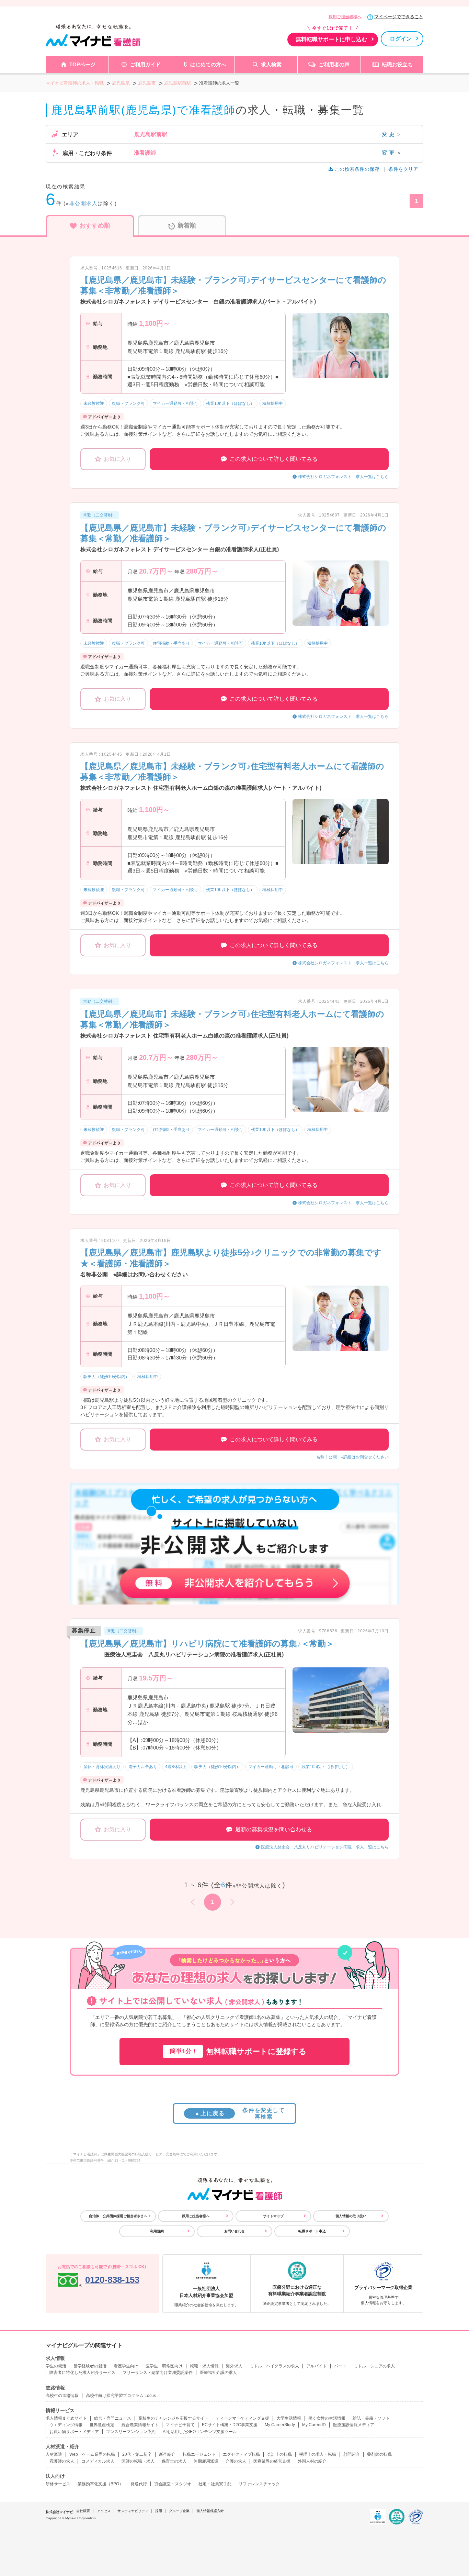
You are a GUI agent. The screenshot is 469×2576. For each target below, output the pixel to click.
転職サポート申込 (312, 2231)
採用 (159, 2511)
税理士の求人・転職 (318, 2454)
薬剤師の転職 (379, 2454)
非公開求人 (84, 203)
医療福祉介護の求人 (218, 2373)
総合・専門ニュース (113, 2418)
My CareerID (314, 2425)
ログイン (401, 39)
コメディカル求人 (98, 2461)
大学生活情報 (289, 2418)
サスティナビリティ (133, 2511)
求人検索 (271, 64)
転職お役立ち (397, 64)
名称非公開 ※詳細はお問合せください (352, 1457)
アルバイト (317, 2366)
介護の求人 (236, 2461)
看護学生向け (126, 2366)
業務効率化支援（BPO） (100, 2484)
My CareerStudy (280, 2425)
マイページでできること (399, 17)
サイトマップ (273, 2216)
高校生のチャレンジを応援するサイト (173, 2418)
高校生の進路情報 (62, 2396)
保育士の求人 (174, 2461)
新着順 (187, 225)
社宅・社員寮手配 (215, 2484)
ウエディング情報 (66, 2425)
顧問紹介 (352, 2454)
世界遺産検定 (102, 2425)
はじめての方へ (208, 64)
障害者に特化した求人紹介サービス (82, 2373)
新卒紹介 (167, 2454)
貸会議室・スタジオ (173, 2484)
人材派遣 (54, 2454)
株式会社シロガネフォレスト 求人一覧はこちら (343, 477)
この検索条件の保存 (357, 169)
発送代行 (139, 2484)
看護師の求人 (62, 2461)
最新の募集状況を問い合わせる (274, 1829)
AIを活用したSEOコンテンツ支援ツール (200, 2432)
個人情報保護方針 (210, 2511)
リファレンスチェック (259, 2484)
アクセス (104, 2511)
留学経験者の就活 (90, 2366)
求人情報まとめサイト (66, 2418)
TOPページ (82, 64)
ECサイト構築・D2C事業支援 (230, 2425)
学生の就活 (56, 2366)
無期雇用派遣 (206, 2461)
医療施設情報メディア (354, 2425)
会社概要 (83, 2511)
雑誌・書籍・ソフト (371, 2418)
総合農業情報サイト (140, 2425)
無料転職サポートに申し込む (331, 39)
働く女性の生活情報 (327, 2418)
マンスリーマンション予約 (131, 2432)
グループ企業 (179, 2511)
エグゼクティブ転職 (241, 2454)
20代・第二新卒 (137, 2454)
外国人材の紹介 (312, 2461)
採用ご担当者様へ (345, 17)
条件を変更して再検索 (239, 2113)
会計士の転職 (279, 2454)
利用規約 (157, 2231)
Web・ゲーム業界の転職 (92, 2454)
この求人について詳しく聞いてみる (274, 459)
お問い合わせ (235, 2231)
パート (340, 2366)
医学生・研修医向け (164, 2366)
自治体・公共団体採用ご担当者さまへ (118, 2216)
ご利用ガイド (145, 64)
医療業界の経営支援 (272, 2461)
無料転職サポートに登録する (238, 2051)
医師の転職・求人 (138, 2461)
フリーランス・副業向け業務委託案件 (158, 2373)
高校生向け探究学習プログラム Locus (121, 2396)
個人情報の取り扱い (351, 2216)
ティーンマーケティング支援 (242, 2418)
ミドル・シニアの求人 (374, 2366)
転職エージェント (199, 2454)
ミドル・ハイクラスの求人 (274, 2366)
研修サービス (58, 2484)
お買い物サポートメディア (74, 2432)
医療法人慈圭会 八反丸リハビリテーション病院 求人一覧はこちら (325, 1847)
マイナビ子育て (180, 2425)
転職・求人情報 (204, 2366)
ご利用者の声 (334, 64)
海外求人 (234, 2366)
